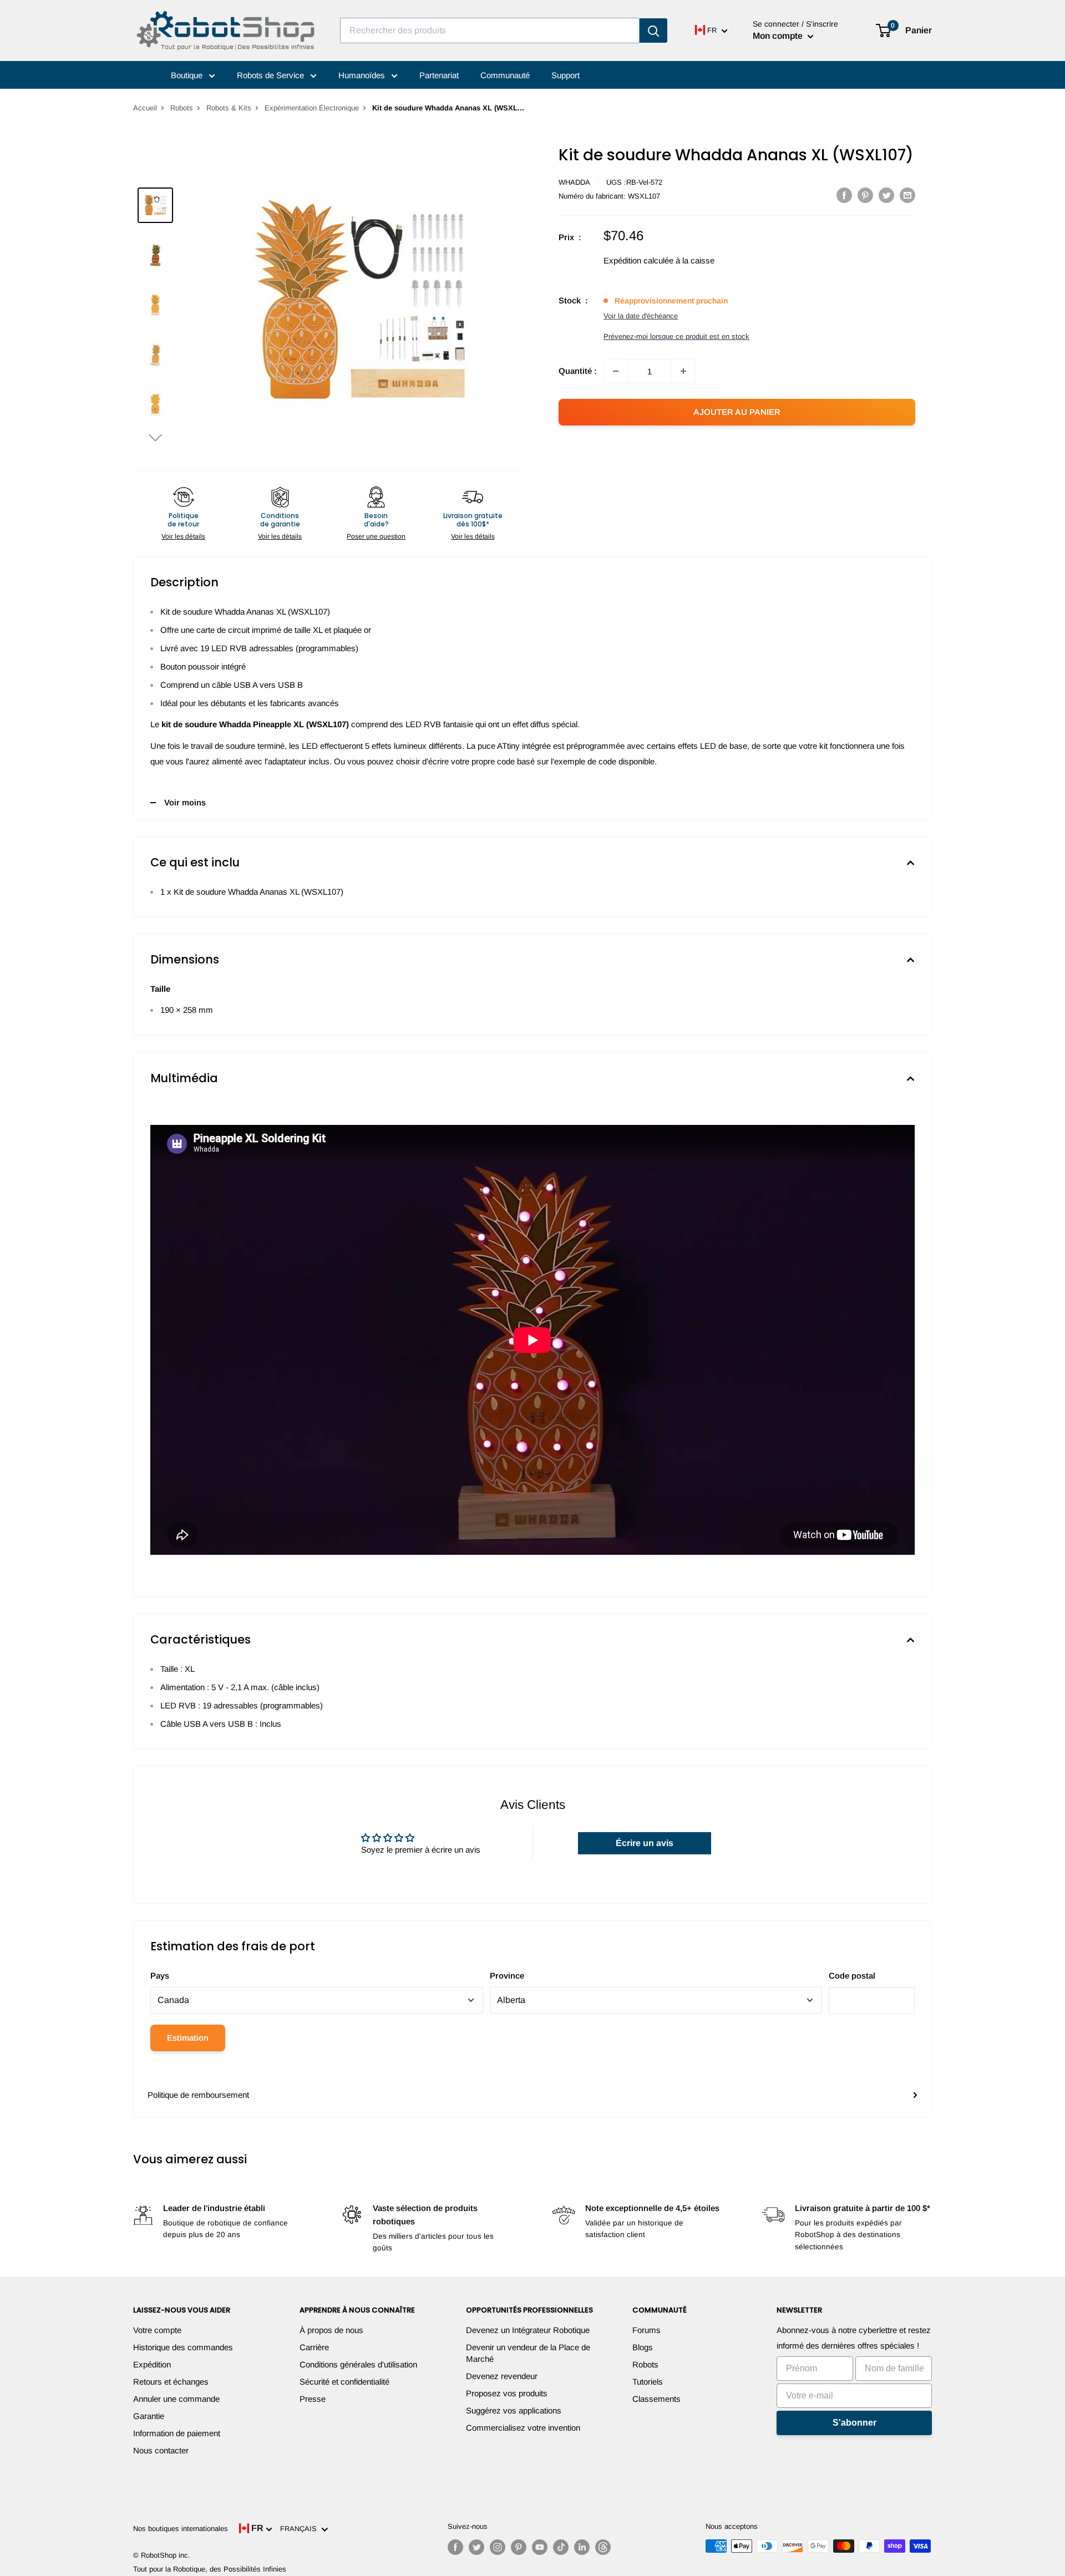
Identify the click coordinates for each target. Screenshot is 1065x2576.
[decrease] (616, 371)
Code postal (852, 1976)
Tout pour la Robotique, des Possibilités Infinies (210, 2569)
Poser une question (376, 536)
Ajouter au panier (737, 412)
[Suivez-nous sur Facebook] (455, 2547)
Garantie (149, 2416)
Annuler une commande (176, 2399)
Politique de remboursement (198, 2095)
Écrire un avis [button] (645, 1843)
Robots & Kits (229, 108)
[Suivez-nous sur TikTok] (561, 2547)
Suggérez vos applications (514, 2410)
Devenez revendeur (502, 2376)
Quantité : (578, 371)
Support (566, 75)
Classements (656, 2399)
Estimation (188, 2038)
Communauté (505, 75)
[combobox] (490, 31)
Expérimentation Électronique (312, 108)
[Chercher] (653, 31)
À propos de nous (331, 2330)
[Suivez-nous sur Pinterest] (519, 2547)
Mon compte (779, 36)
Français (301, 2529)
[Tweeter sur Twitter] (886, 195)
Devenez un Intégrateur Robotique (528, 2330)
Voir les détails (183, 536)
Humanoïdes (363, 75)
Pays (160, 1976)
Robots (182, 108)
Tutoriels (648, 2382)
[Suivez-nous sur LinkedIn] (582, 2547)
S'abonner (854, 2423)
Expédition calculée (638, 260)
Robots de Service (272, 75)
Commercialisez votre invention (523, 2428)
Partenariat (439, 75)
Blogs (643, 2347)
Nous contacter (161, 2450)
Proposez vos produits (507, 2393)
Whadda (574, 182)
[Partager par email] (907, 195)
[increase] (683, 371)
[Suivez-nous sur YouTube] (540, 2547)
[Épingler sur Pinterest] (865, 195)
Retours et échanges (171, 2382)
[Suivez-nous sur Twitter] (476, 2547)
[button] (155, 437)
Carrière (314, 2347)
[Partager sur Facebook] (844, 195)
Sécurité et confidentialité (344, 2382)
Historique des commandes (183, 2347)
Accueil (145, 108)
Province (507, 1976)
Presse (313, 2399)
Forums (646, 2330)
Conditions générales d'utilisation (358, 2364)
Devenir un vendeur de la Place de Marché (528, 2353)
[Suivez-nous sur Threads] (603, 2547)
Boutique (188, 75)
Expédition (152, 2364)
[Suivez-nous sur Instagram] (498, 2547)
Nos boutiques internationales (181, 2529)
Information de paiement (177, 2433)
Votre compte (157, 2330)
